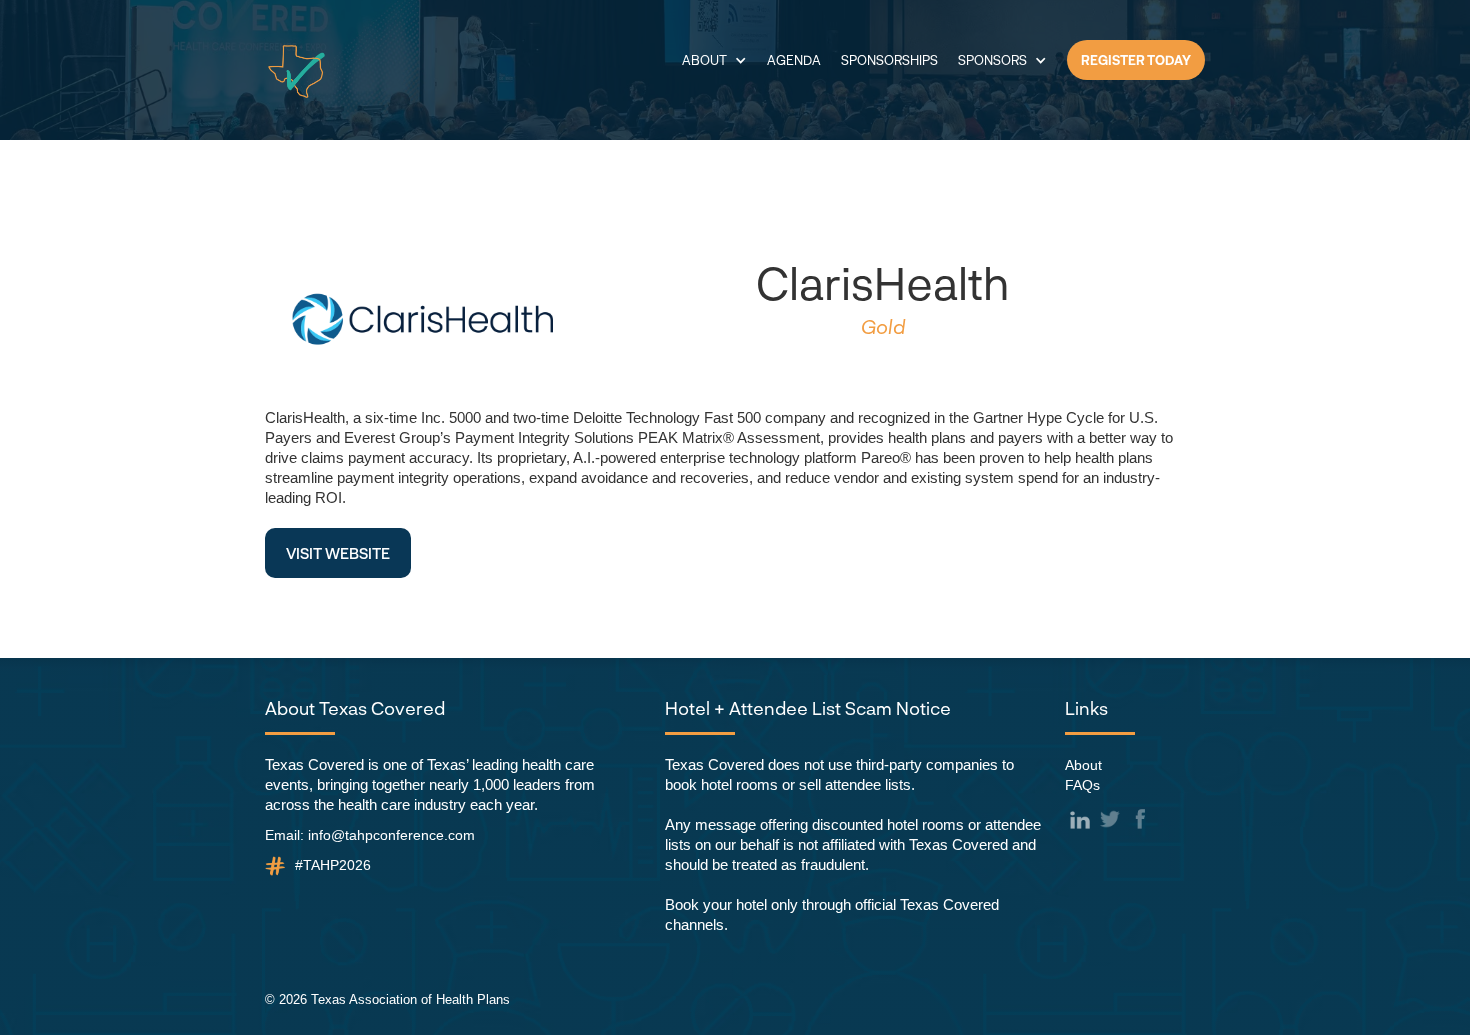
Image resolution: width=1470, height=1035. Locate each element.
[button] (714, 60)
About (1083, 765)
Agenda (794, 60)
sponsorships (889, 60)
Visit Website (338, 553)
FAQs (1082, 785)
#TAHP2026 (333, 865)
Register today (1136, 60)
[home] (296, 71)
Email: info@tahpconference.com (370, 835)
